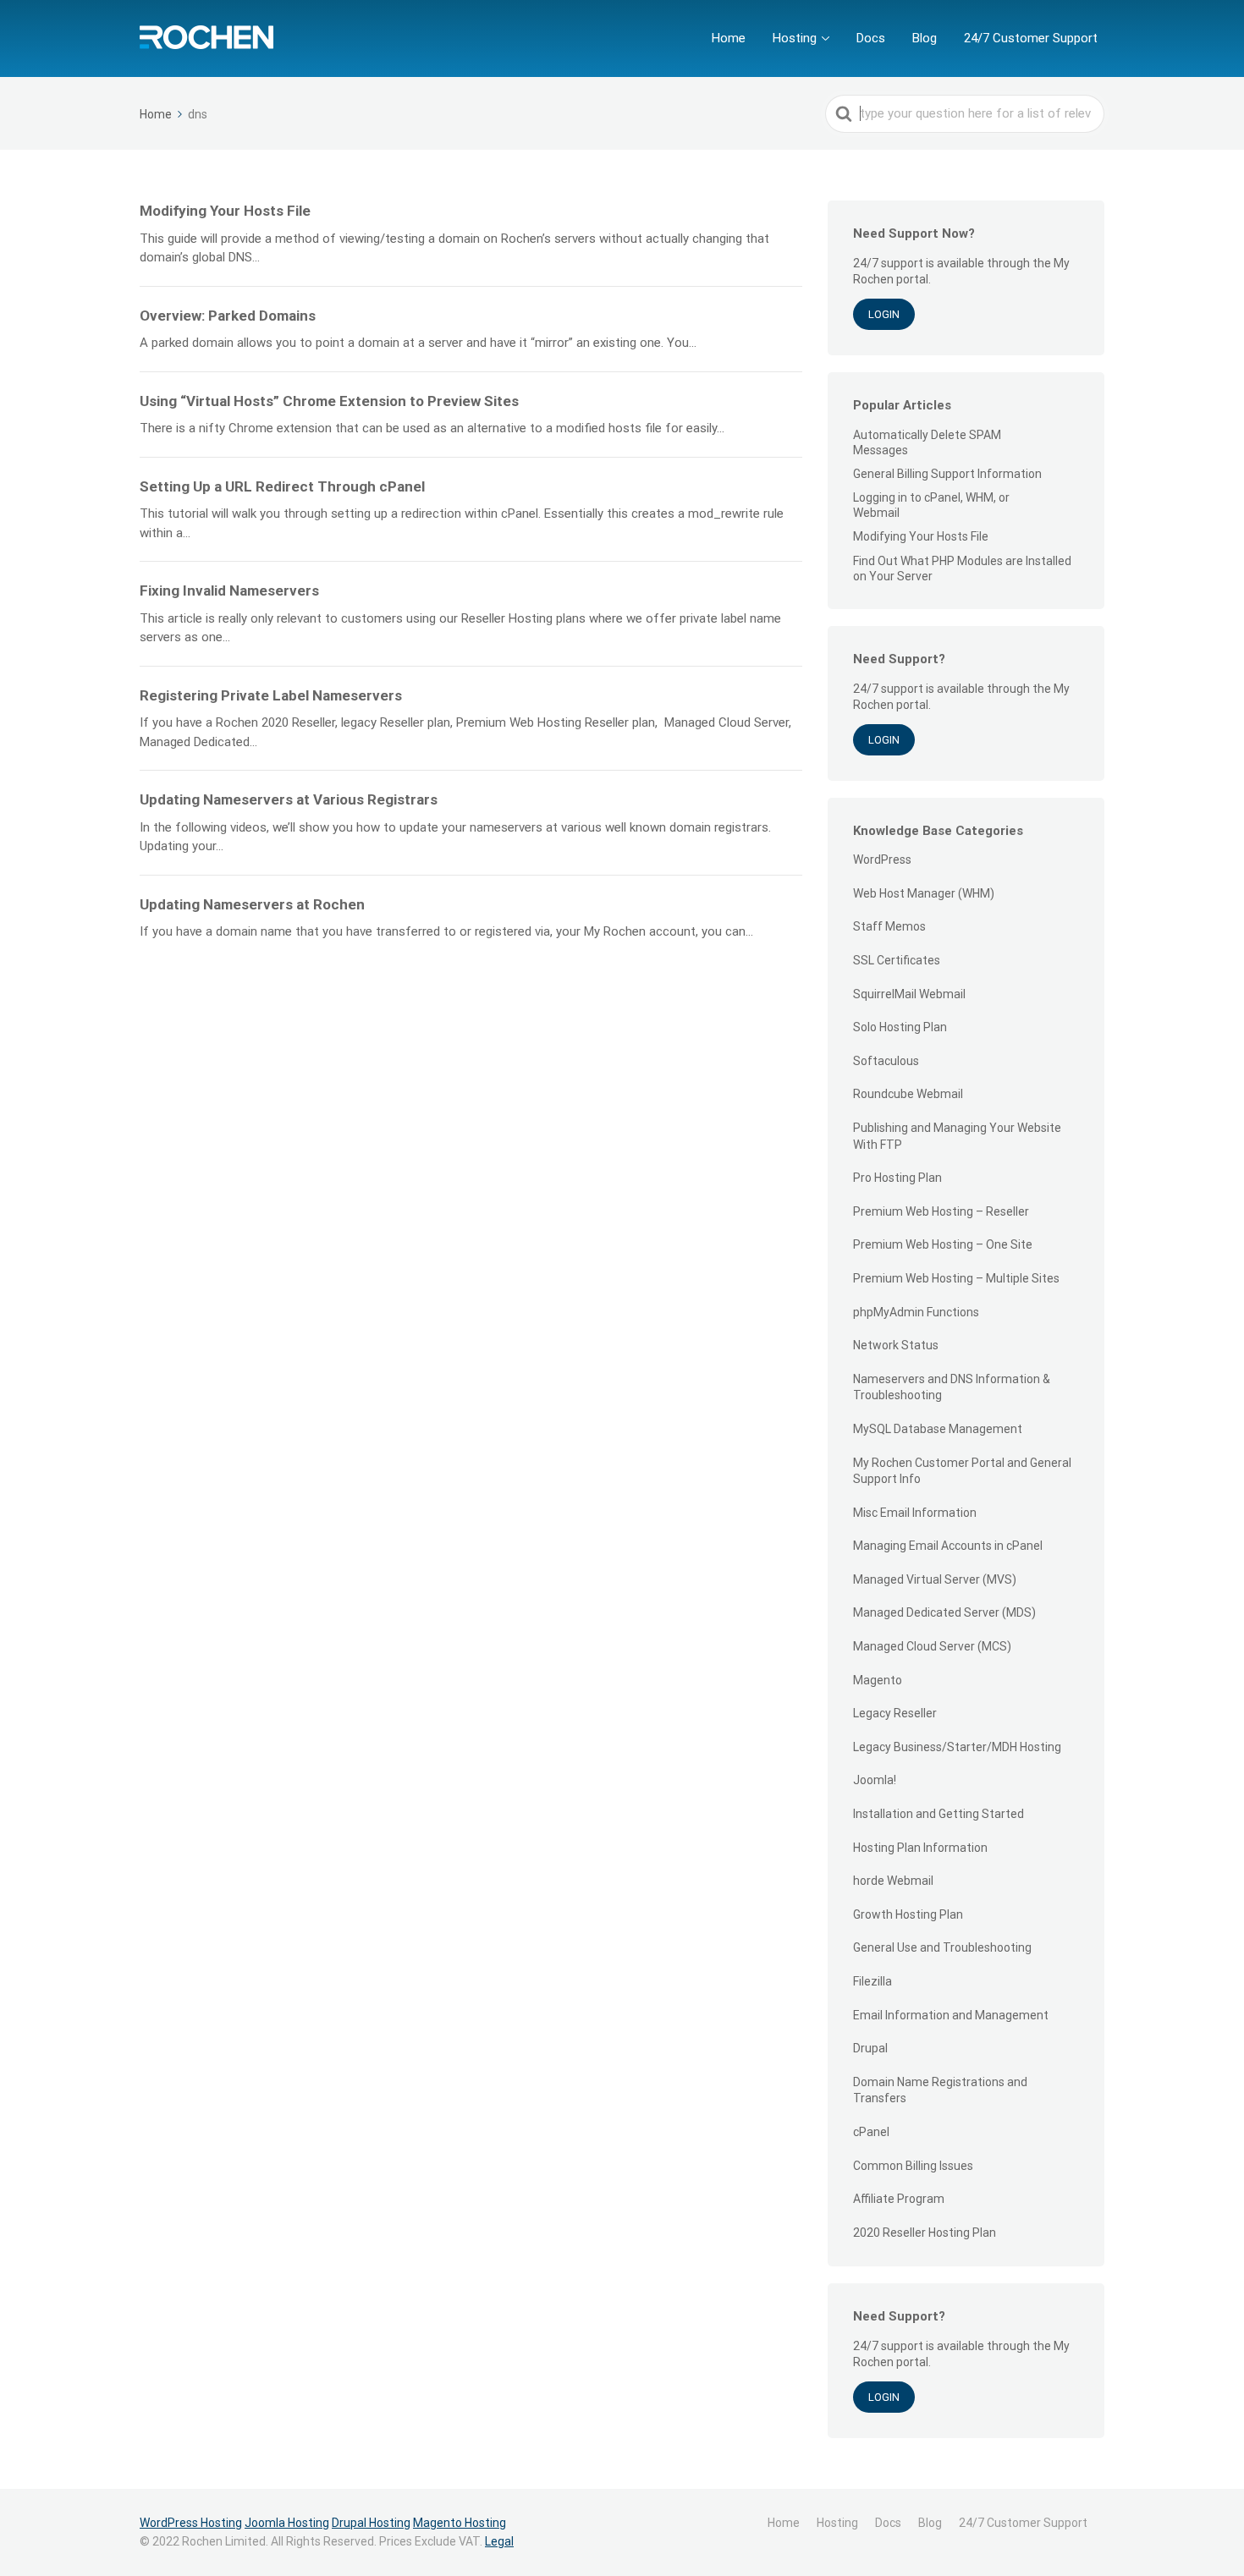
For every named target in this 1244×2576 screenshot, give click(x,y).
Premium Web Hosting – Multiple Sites (956, 1278)
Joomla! (875, 1780)
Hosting (795, 38)
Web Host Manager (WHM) (924, 893)
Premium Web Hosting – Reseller (941, 1211)
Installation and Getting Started (939, 1814)
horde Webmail (893, 1881)
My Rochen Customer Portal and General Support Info (962, 1471)
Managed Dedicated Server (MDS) (944, 1612)
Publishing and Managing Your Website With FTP (957, 1136)
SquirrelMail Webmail (909, 994)
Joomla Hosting (287, 2523)
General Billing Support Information (947, 474)
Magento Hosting (460, 2523)
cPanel (871, 2132)
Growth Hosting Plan (908, 1914)
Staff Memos (889, 926)
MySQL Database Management (938, 1429)
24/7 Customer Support (1031, 38)
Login (884, 314)
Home (729, 38)
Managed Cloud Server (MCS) (932, 1646)
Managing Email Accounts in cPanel (948, 1546)
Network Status (896, 1345)
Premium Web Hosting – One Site (943, 1244)
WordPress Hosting (191, 2523)
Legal (499, 2541)
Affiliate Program (899, 2199)
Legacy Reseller (895, 1713)
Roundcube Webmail (908, 1094)
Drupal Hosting (371, 2523)
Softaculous (886, 1061)
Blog (925, 38)
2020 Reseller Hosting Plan (925, 2233)
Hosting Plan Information (920, 1848)
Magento (878, 1680)
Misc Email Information (915, 1513)
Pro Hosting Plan (897, 1178)
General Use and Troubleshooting (942, 1947)
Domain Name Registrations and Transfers (940, 2090)
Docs (871, 38)
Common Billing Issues (913, 2166)
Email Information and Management (951, 2015)
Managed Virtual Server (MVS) (935, 1579)
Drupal (870, 2048)
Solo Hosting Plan (900, 1027)
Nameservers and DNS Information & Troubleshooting (952, 1387)
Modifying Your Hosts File (921, 536)
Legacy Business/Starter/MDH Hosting (957, 1747)
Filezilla (872, 1981)
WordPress (882, 860)
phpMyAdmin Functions (916, 1312)
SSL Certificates (897, 960)
